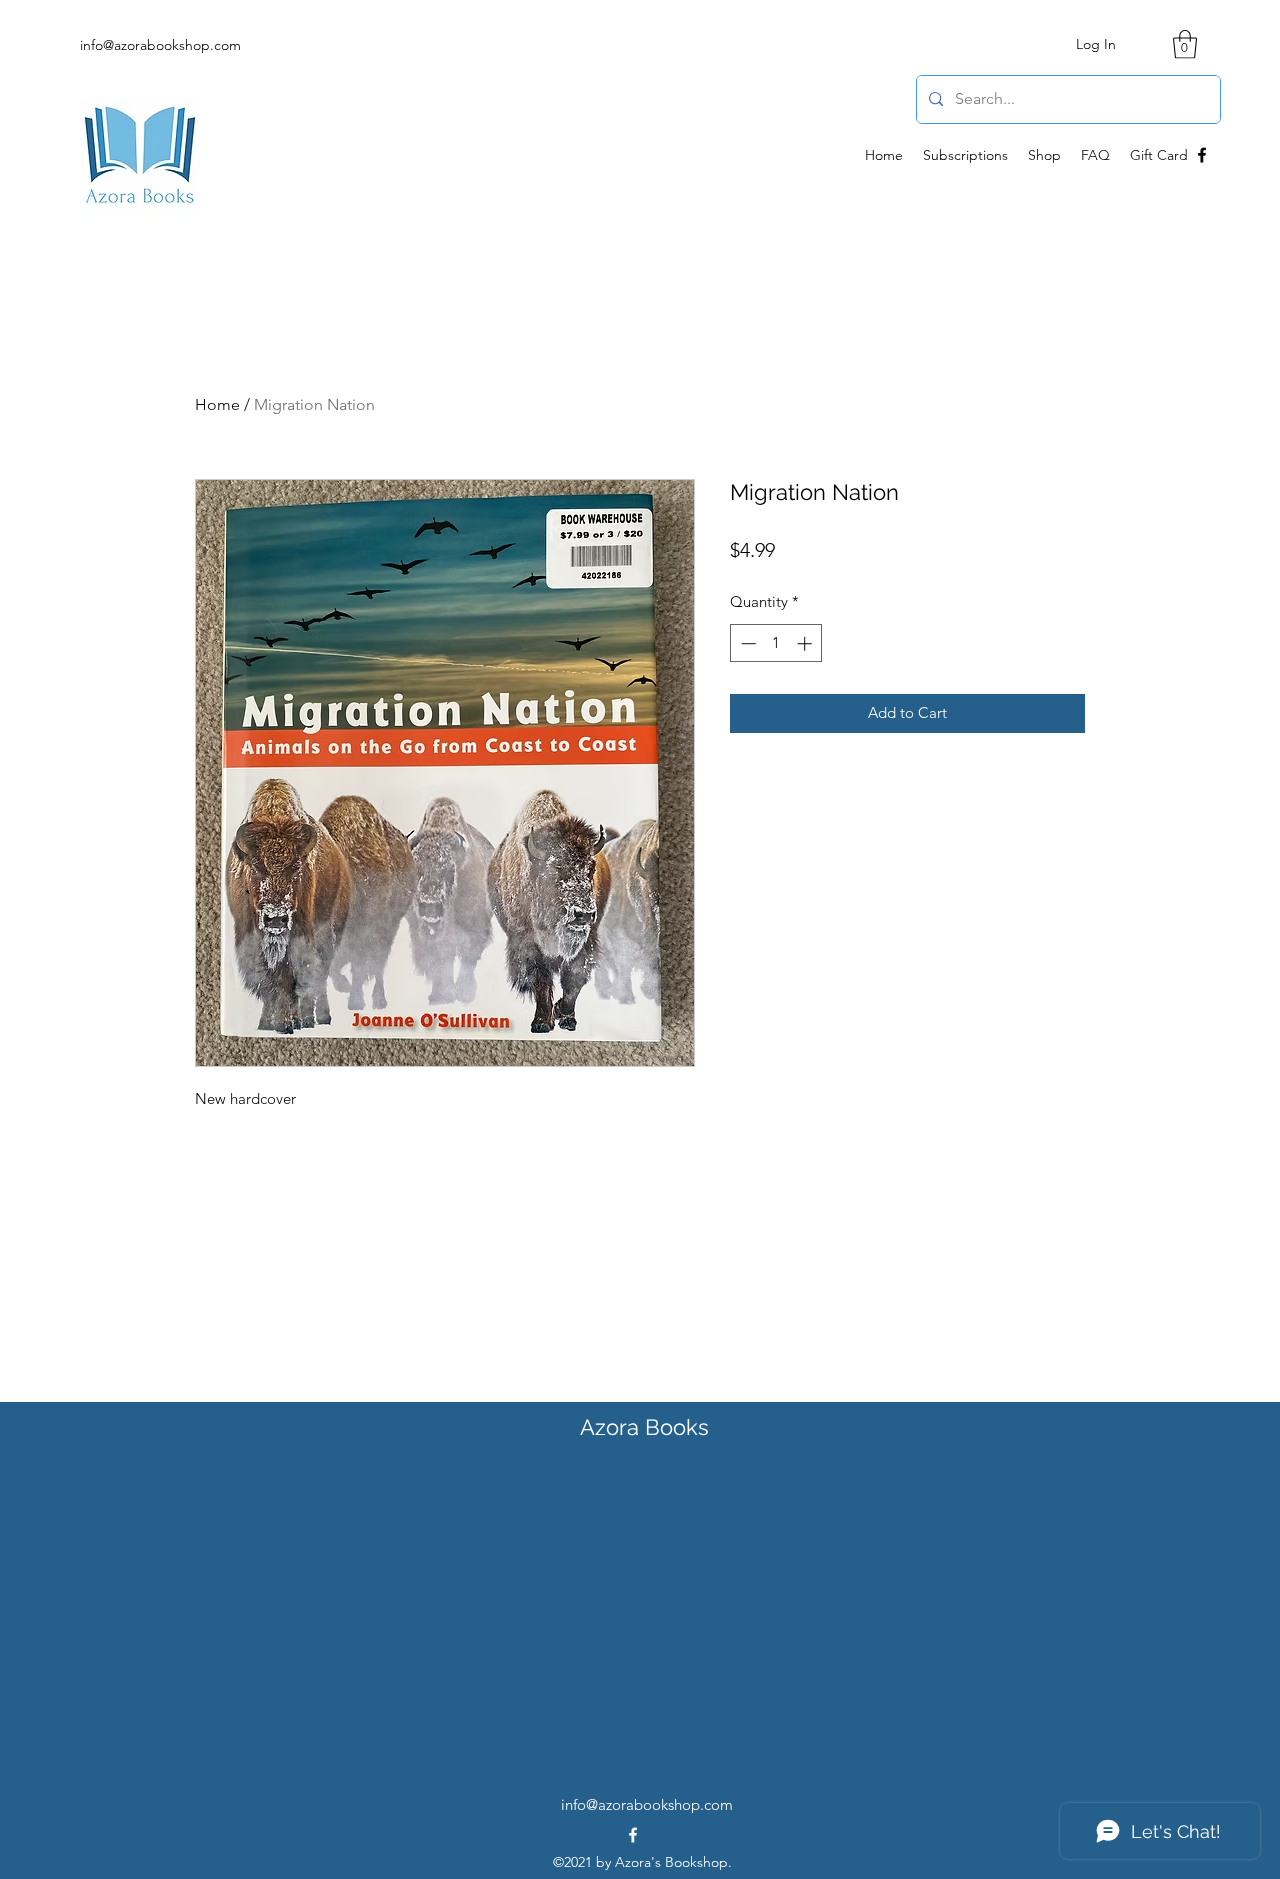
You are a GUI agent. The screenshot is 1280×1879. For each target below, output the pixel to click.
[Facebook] (1202, 155)
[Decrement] (746, 643)
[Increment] (806, 643)
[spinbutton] (776, 643)
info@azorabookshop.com (160, 45)
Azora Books (644, 1427)
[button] (1185, 44)
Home (217, 404)
